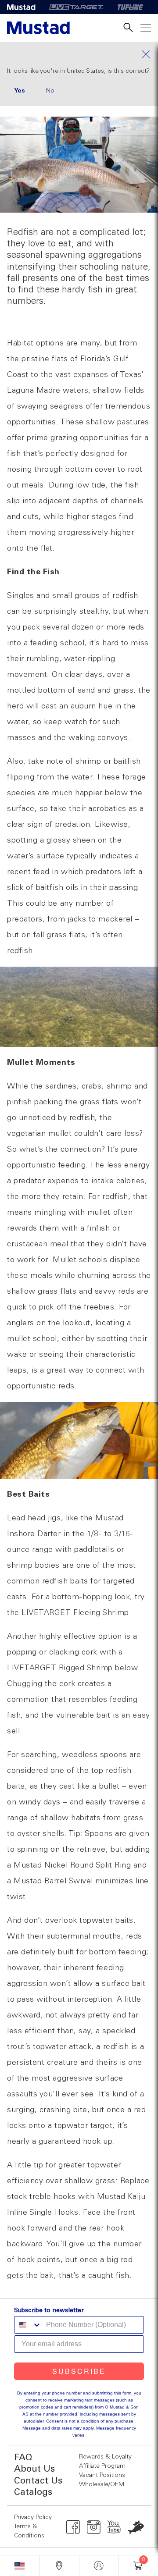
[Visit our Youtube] (114, 2527)
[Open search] (128, 28)
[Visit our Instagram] (94, 2527)
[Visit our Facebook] (73, 2527)
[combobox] (28, 2325)
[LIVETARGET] (76, 7)
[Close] (79, 54)
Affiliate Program (102, 2466)
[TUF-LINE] (130, 7)
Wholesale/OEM (102, 2484)
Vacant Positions (102, 2475)
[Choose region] (20, 2566)
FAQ (23, 2458)
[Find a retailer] (59, 2566)
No (50, 91)
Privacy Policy (33, 2517)
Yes (20, 91)
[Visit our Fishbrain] (136, 2527)
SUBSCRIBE (79, 2371)
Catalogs (33, 2492)
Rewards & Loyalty (105, 2457)
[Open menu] (146, 28)
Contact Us (38, 2481)
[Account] (99, 2566)
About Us (34, 2469)
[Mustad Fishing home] (38, 28)
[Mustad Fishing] (25, 7)
